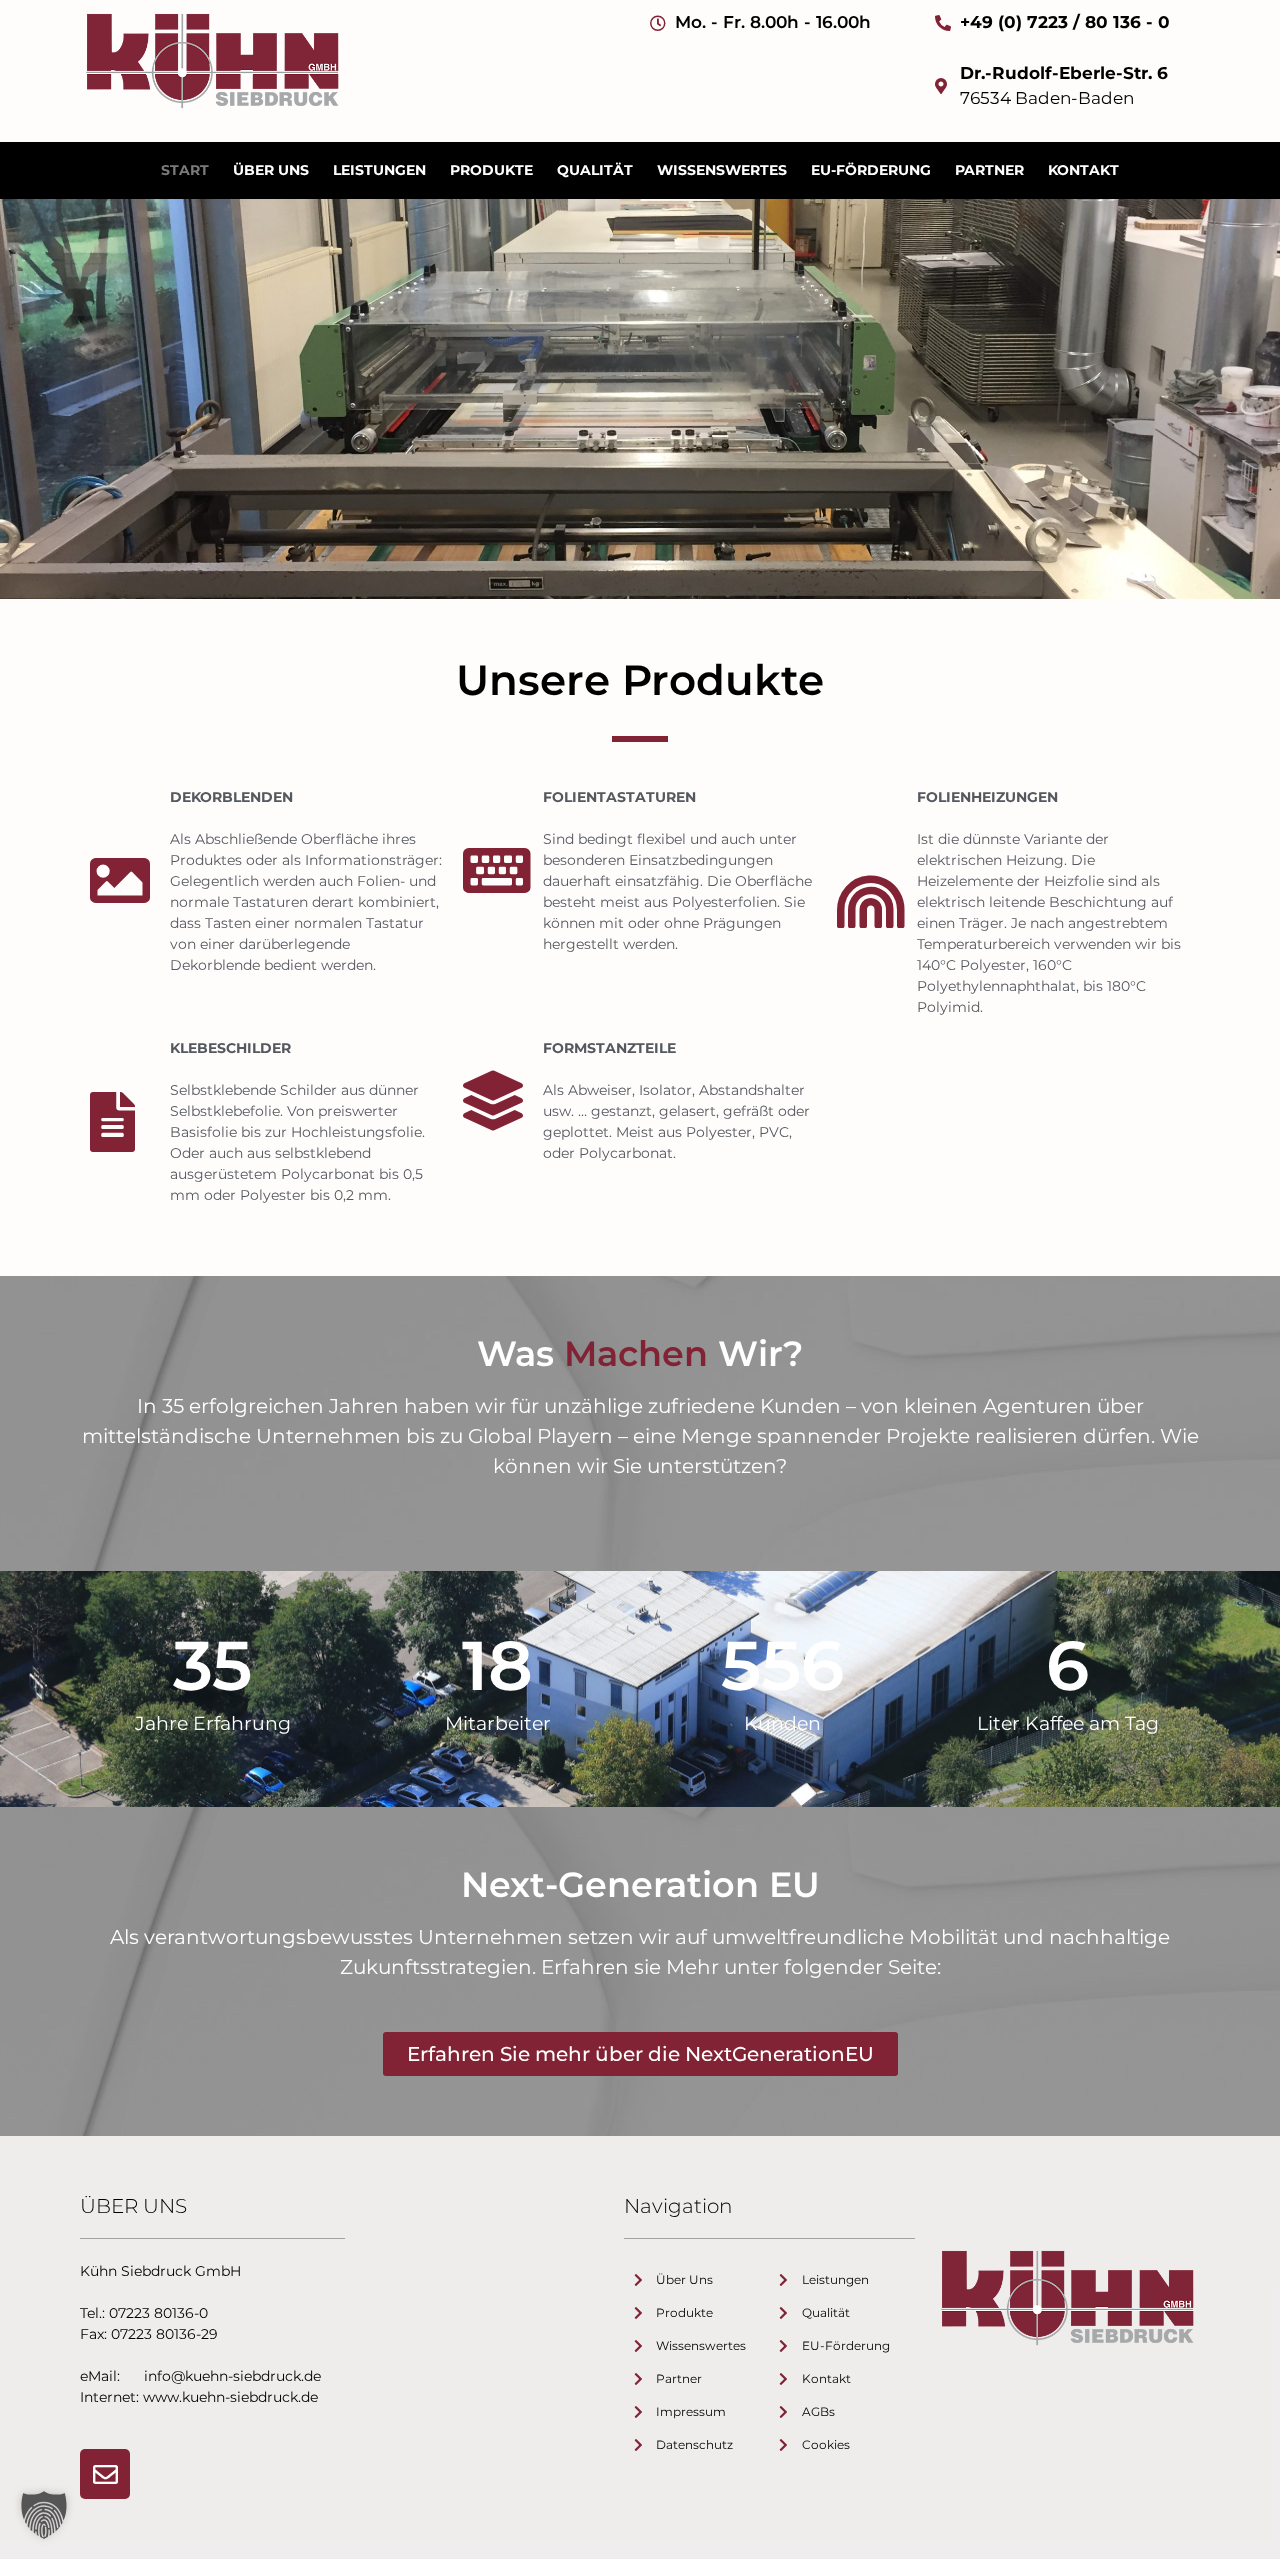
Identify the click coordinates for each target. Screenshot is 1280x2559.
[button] (44, 2515)
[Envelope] (105, 2474)
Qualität (595, 170)
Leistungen (379, 170)
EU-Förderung (871, 170)
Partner (989, 170)
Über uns (271, 170)
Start (185, 170)
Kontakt (1083, 170)
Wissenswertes (722, 170)
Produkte (491, 170)
